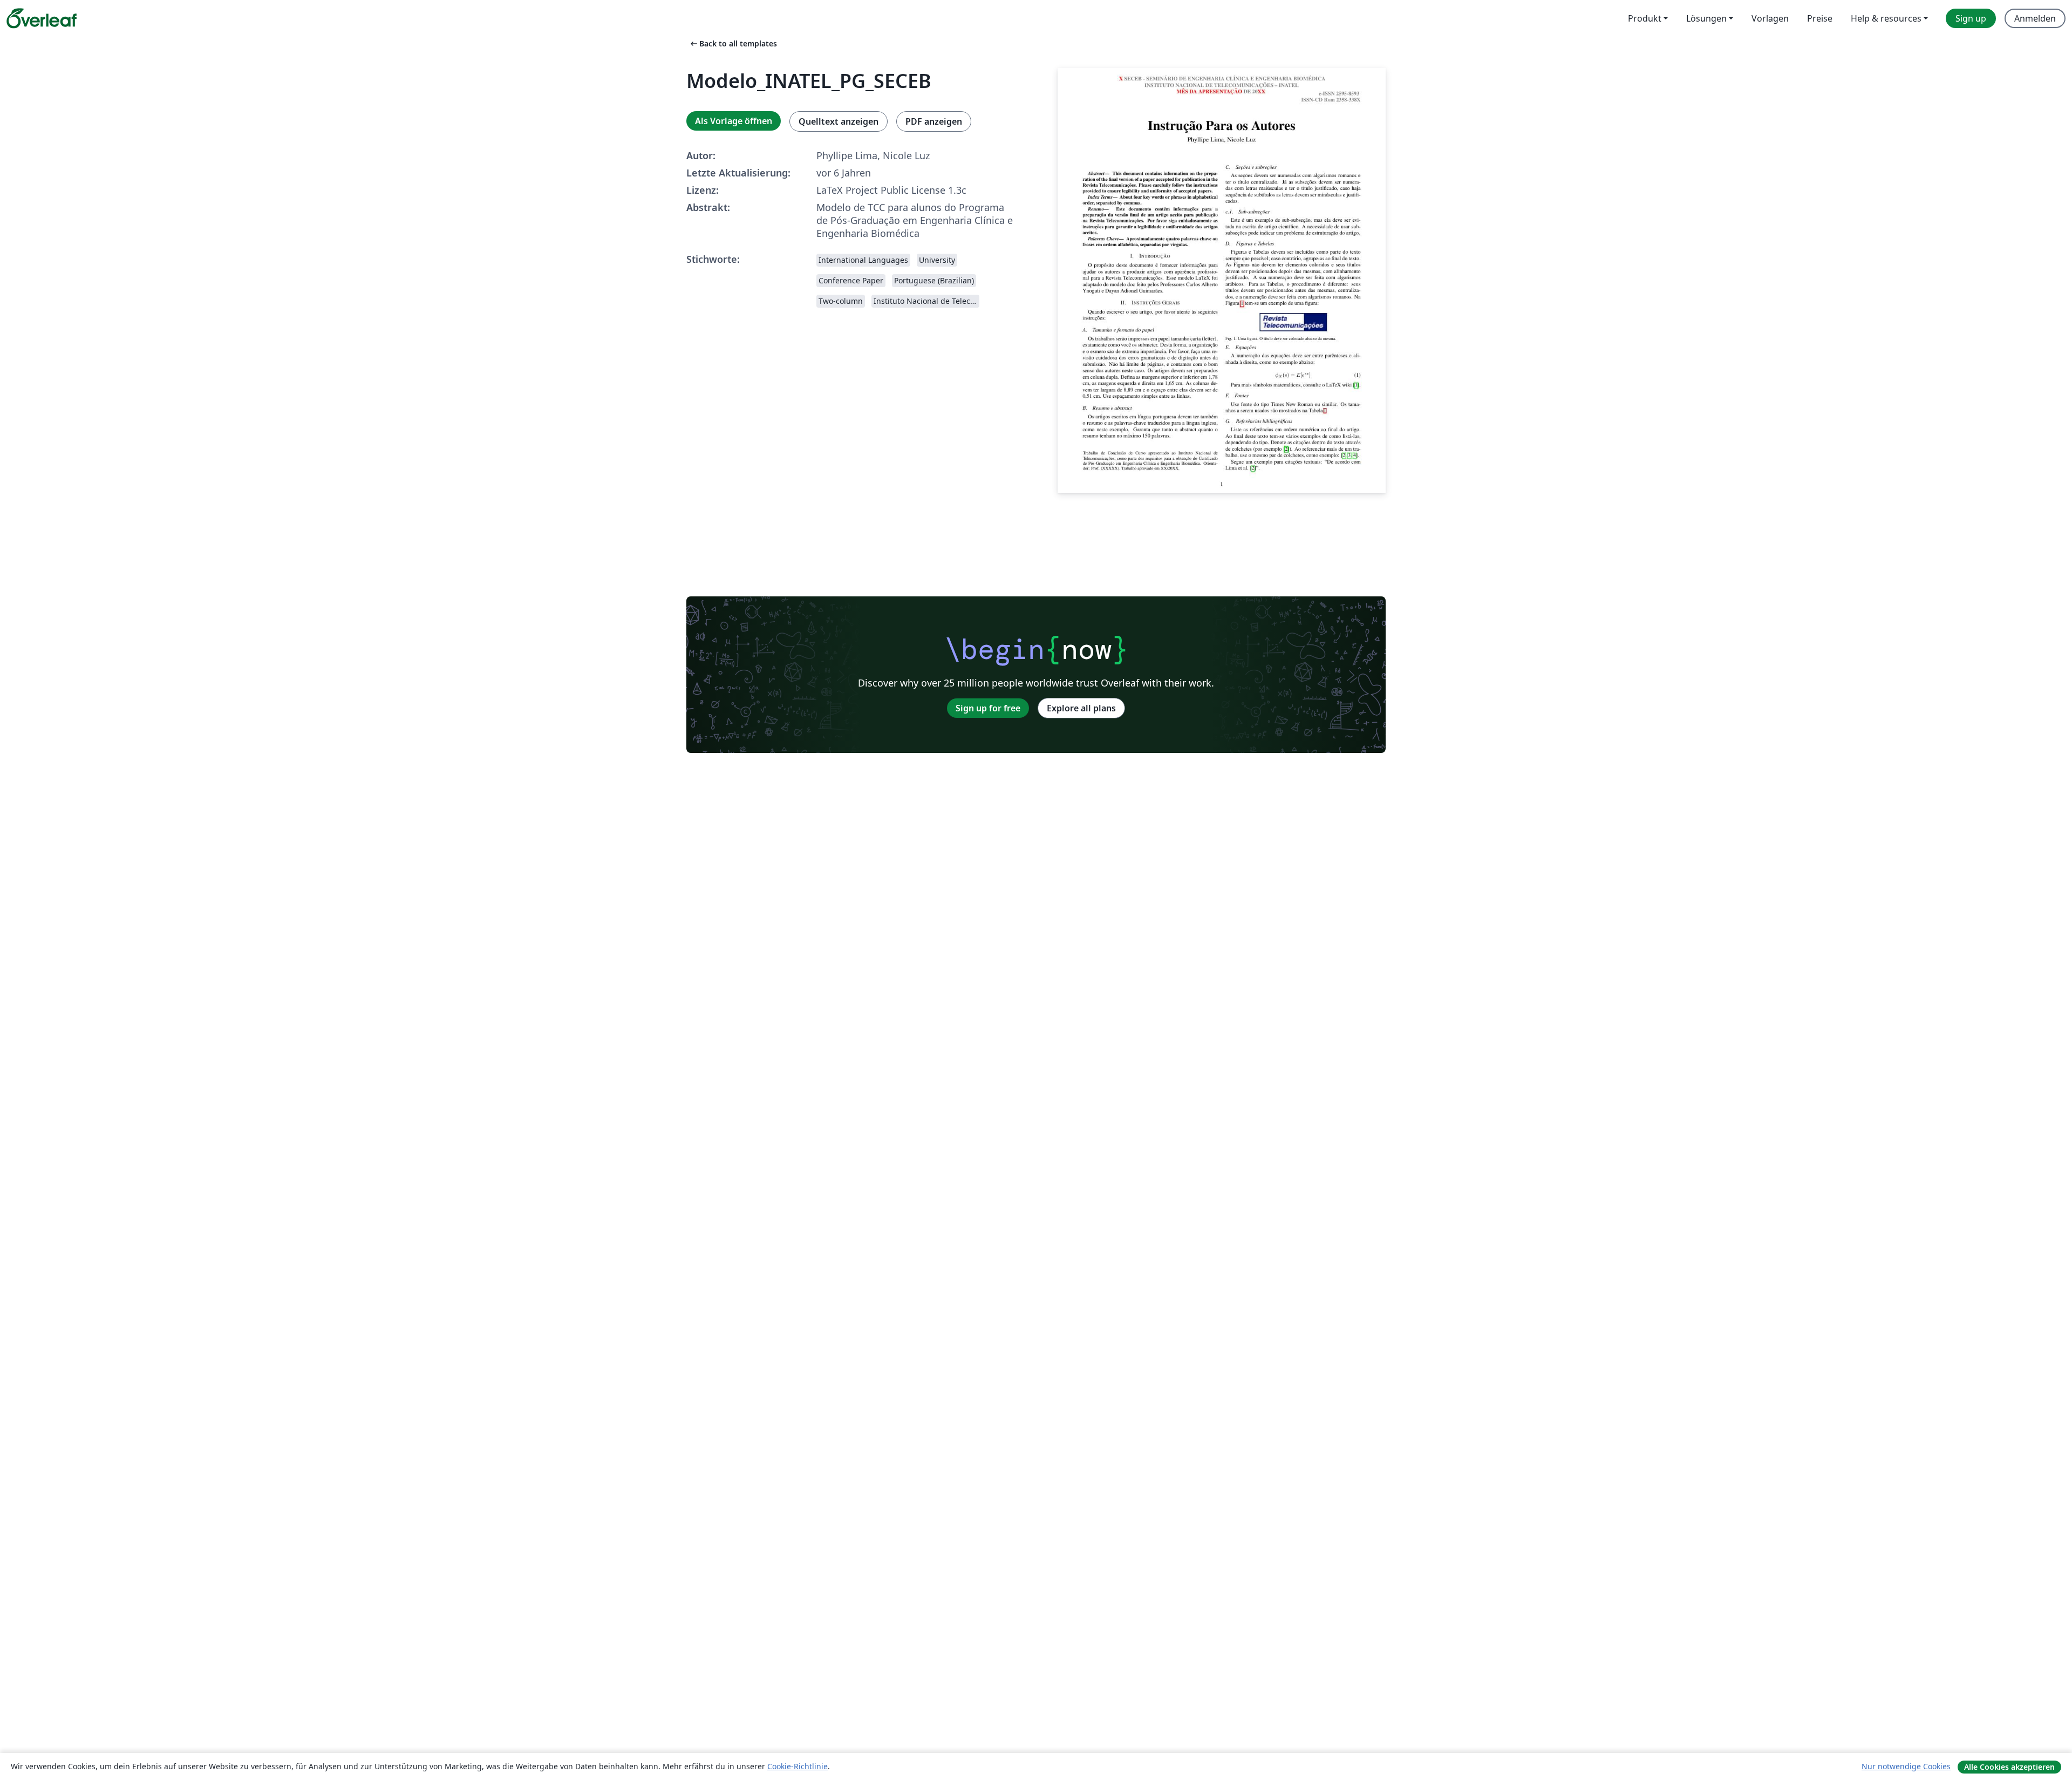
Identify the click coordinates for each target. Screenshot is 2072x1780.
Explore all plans (1081, 708)
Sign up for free (988, 708)
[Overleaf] (42, 18)
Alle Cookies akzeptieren (2009, 1767)
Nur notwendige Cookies (1906, 1766)
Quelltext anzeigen (839, 121)
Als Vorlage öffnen (734, 121)
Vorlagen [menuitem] (1770, 18)
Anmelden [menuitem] (2035, 18)
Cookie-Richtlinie (798, 1766)
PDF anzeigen (934, 121)
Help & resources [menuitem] (1886, 18)
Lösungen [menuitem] (1706, 18)
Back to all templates (733, 43)
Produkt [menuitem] (1645, 18)
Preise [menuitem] (1820, 18)
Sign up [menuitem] (1971, 18)
